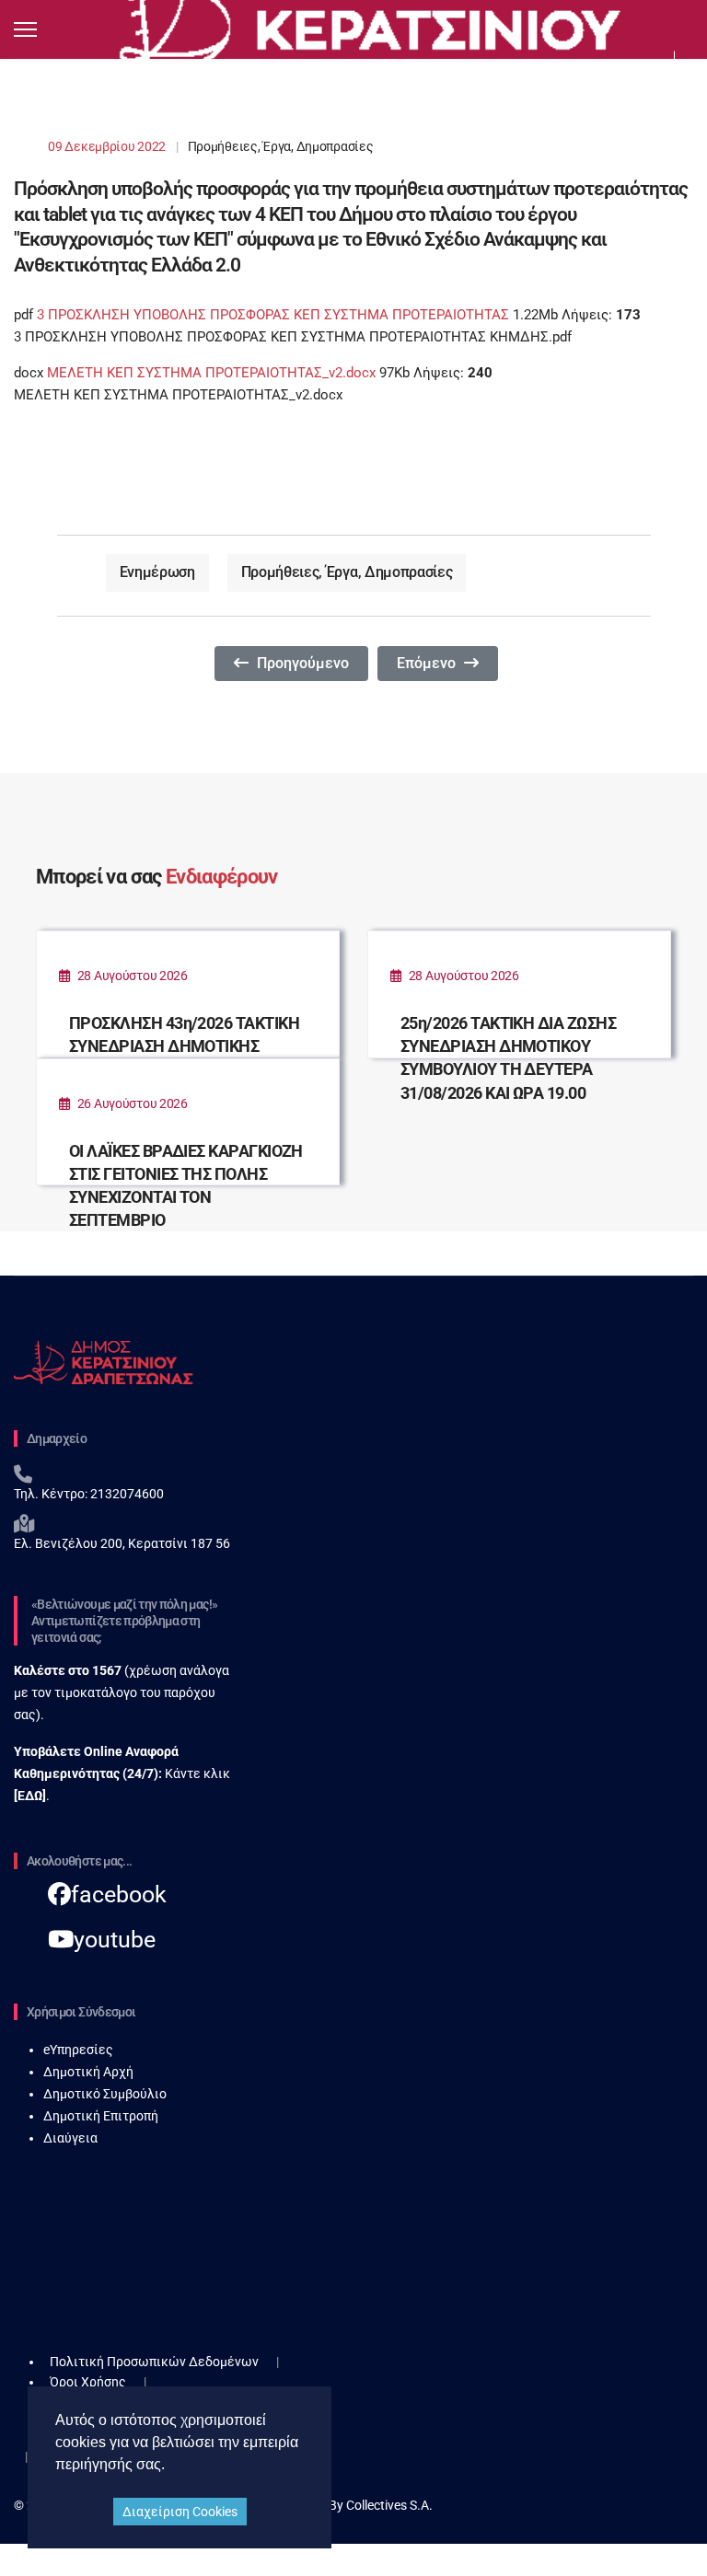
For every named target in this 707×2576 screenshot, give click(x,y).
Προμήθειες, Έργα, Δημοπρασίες (281, 146)
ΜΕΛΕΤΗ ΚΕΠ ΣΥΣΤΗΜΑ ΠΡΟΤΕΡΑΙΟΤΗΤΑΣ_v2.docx (211, 373)
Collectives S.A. (389, 2505)
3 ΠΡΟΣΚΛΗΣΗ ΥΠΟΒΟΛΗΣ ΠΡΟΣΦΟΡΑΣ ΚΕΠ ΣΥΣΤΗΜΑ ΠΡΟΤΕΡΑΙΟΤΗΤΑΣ (275, 315)
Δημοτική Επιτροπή (101, 2116)
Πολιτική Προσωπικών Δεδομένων (154, 2362)
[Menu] (25, 29)
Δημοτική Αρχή (88, 2072)
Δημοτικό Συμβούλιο (105, 2094)
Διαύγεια (70, 2138)
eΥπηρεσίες (78, 2050)
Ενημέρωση (157, 572)
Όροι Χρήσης (88, 2382)
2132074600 (126, 1494)
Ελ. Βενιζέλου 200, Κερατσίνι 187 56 (122, 1543)
